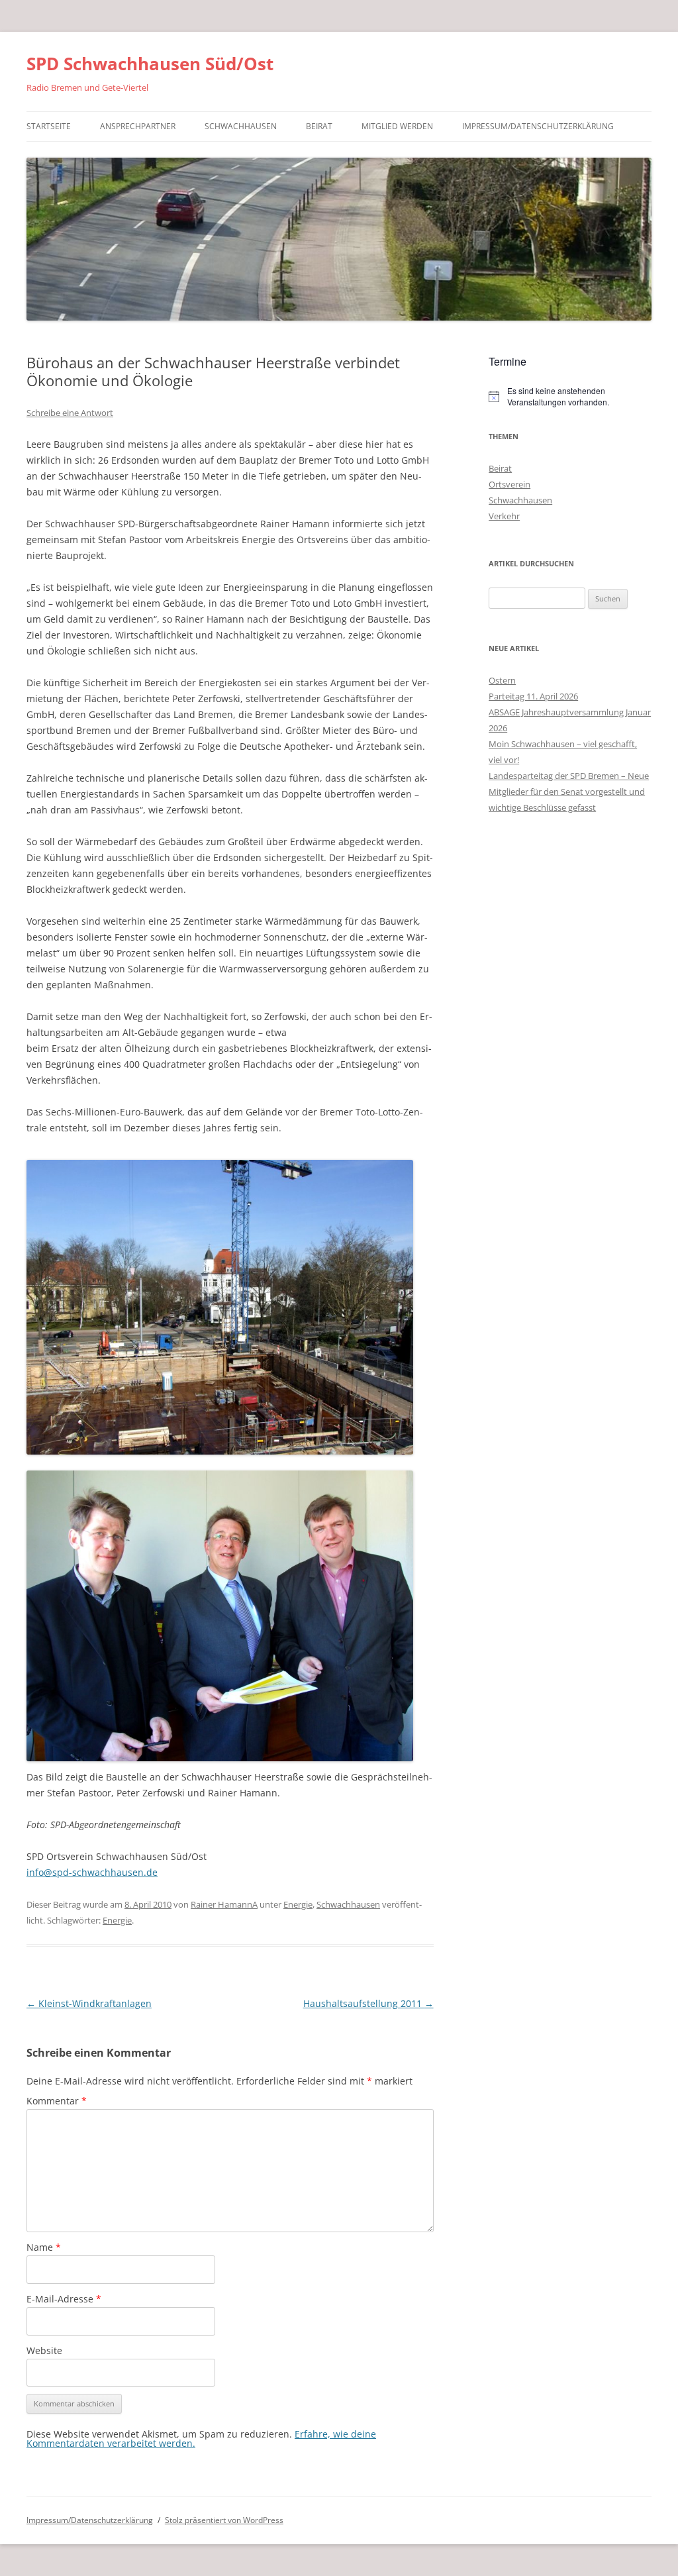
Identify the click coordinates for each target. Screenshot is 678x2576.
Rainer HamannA (224, 1904)
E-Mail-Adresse (64, 2299)
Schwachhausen (241, 126)
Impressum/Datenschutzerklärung (538, 126)
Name (44, 2247)
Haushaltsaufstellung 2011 (368, 2003)
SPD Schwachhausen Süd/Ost (150, 64)
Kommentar (57, 2101)
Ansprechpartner (138, 126)
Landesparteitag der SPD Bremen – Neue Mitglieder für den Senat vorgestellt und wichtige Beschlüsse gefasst (569, 792)
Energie (298, 1904)
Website (44, 2350)
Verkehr (504, 516)
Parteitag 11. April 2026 (533, 696)
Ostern (502, 680)
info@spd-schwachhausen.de (92, 1872)
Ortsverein (509, 484)
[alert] (570, 396)
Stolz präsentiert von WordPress (224, 2520)
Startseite (49, 126)
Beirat (319, 126)
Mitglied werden (397, 126)
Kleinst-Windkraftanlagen (89, 2003)
